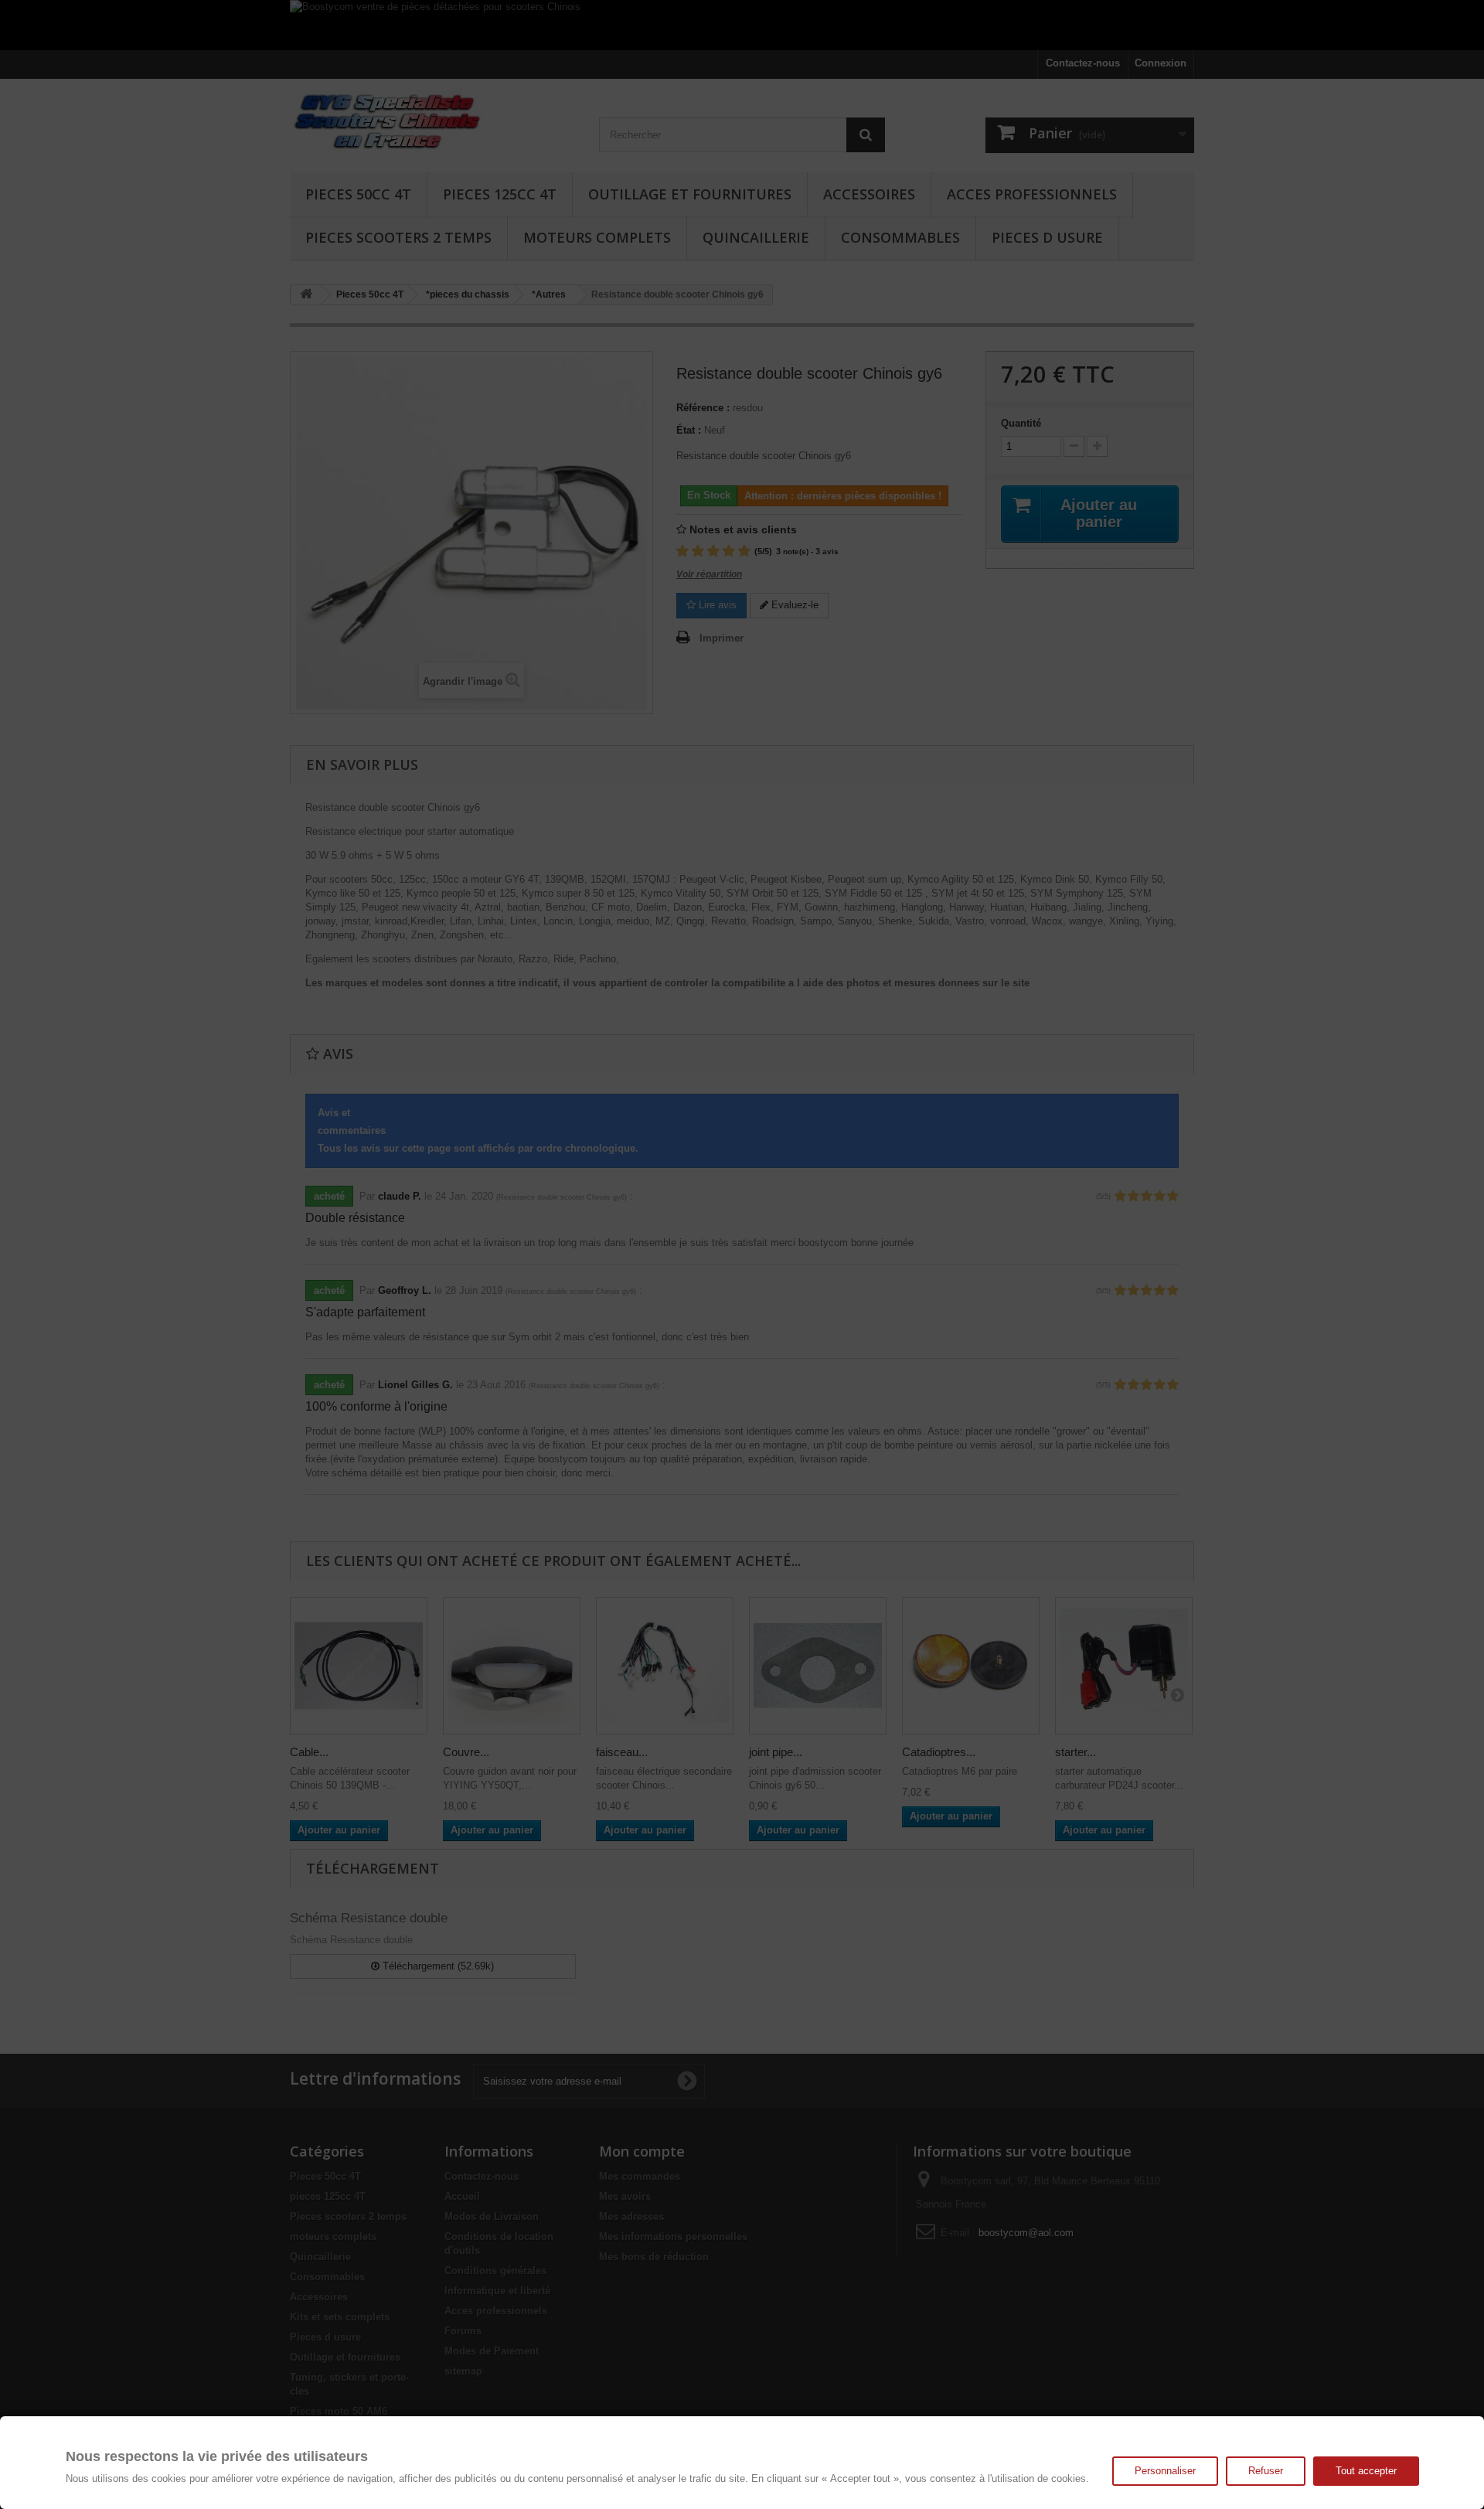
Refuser (1266, 2471)
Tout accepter (1366, 2471)
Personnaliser (1165, 2471)
